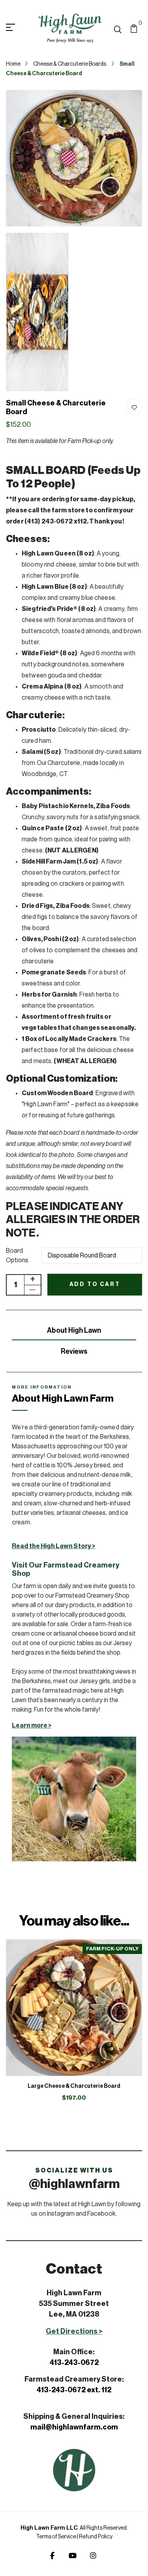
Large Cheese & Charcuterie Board (74, 2086)
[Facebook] (52, 2556)
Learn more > (32, 1726)
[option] (74, 2027)
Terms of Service (56, 2537)
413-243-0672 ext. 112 (74, 2390)
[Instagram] (93, 2556)
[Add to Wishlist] (134, 407)
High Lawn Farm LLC (49, 2528)
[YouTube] (73, 2556)
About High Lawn (74, 1330)
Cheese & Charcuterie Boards (70, 64)
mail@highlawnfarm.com (74, 2427)
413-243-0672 (74, 2363)
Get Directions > (74, 2331)
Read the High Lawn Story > (53, 1546)
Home (13, 64)
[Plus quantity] (32, 1280)
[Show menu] (19, 28)
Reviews (74, 1351)
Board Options (17, 1256)
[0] (134, 28)
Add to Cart (95, 1284)
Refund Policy (96, 2537)
